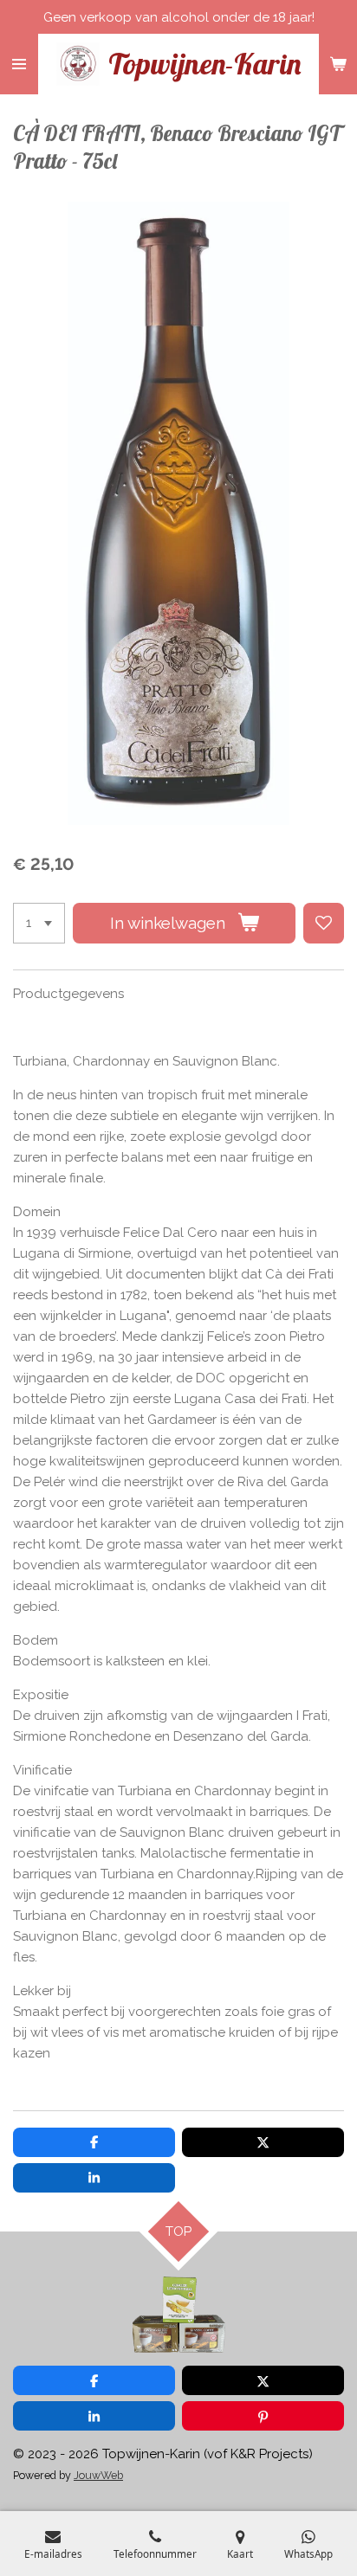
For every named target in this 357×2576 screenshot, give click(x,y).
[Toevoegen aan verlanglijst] (324, 923)
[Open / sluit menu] (19, 64)
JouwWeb (98, 2475)
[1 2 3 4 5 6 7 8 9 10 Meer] (39, 923)
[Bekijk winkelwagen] (338, 64)
